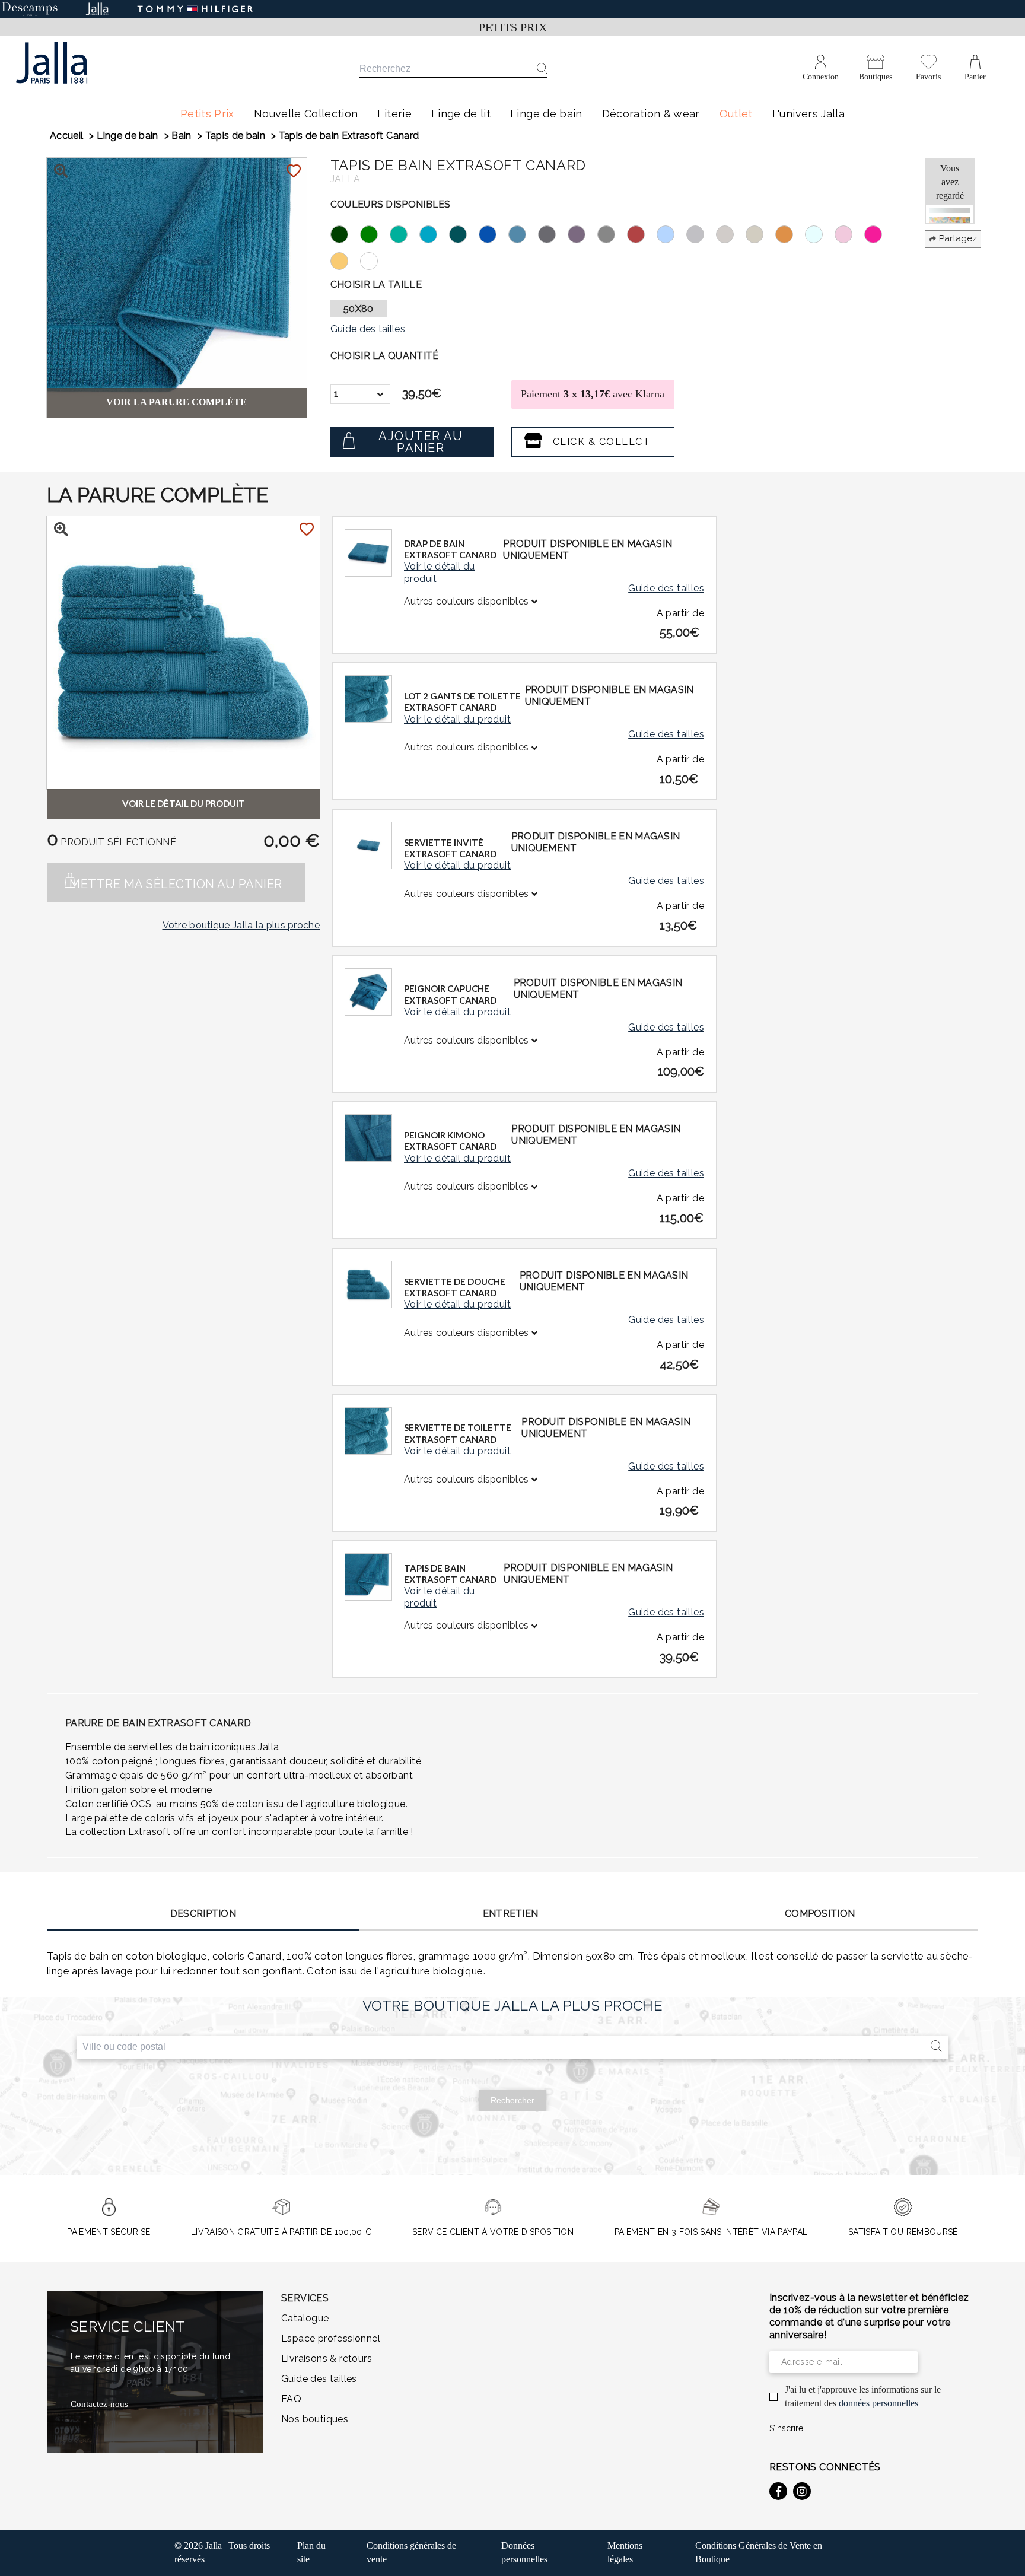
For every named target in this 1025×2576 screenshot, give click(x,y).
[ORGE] (760, 233)
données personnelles (878, 2403)
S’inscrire (786, 2428)
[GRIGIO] (701, 233)
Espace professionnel (331, 2338)
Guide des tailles (666, 588)
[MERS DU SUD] (671, 233)
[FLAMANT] (849, 233)
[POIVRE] (553, 233)
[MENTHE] (405, 233)
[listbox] (360, 394)
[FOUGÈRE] (345, 233)
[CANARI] (345, 260)
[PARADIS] (434, 233)
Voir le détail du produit (440, 573)
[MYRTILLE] (582, 233)
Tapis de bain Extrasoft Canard (349, 136)
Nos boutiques (315, 2419)
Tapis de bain (235, 136)
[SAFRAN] (790, 233)
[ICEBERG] (820, 233)
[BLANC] (375, 260)
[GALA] (879, 233)
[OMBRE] (612, 233)
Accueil (66, 136)
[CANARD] (464, 233)
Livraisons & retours (327, 2359)
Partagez (958, 238)
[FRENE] (375, 233)
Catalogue (305, 2318)
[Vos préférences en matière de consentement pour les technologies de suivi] (1004, 2555)
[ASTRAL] (523, 233)
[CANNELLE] (642, 233)
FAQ (291, 2399)
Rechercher (512, 2100)
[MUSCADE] (731, 233)
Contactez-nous (99, 2404)
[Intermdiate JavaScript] (778, 2491)
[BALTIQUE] (494, 233)
